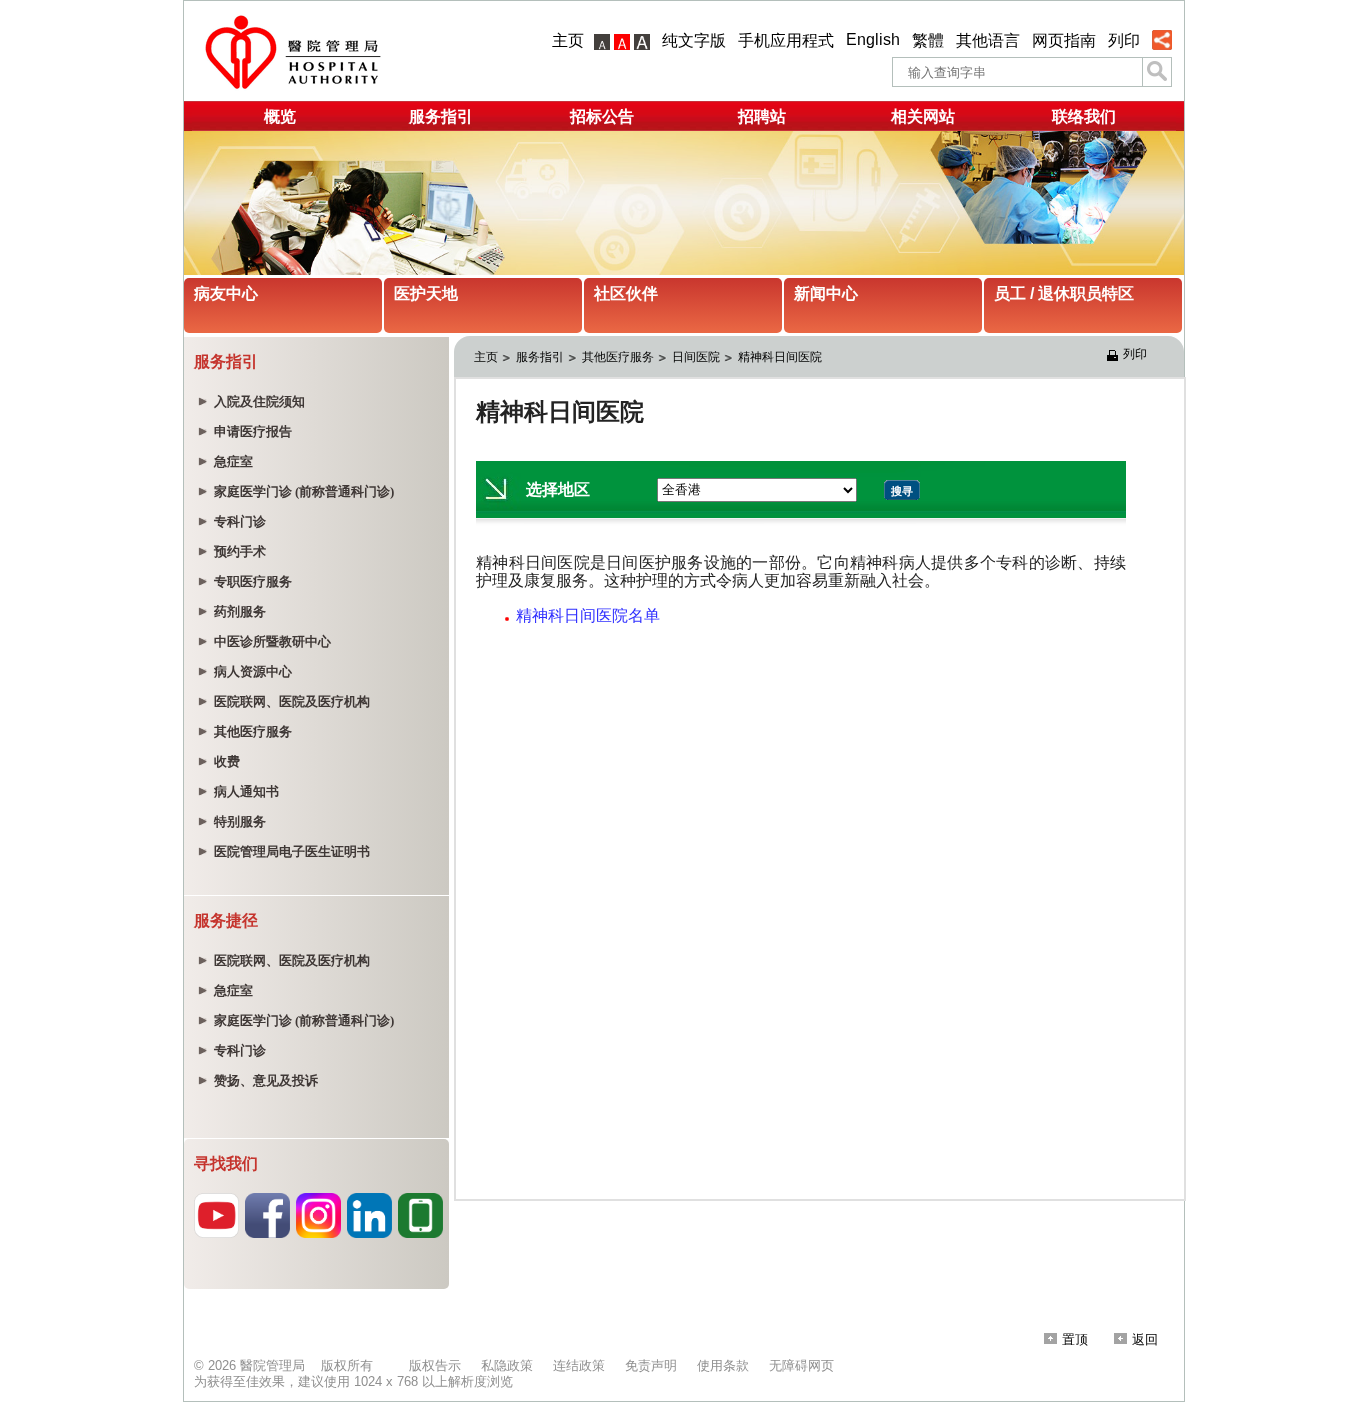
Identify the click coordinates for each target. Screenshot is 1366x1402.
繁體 (928, 40)
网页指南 (1064, 40)
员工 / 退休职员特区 (1064, 293)
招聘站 (762, 116)
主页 (568, 40)
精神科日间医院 (780, 357)
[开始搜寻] (1157, 72)
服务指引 (441, 116)
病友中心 (226, 293)
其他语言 (988, 40)
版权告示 (435, 1365)
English (873, 39)
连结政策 (579, 1365)
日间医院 (696, 357)
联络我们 (1084, 116)
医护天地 (426, 293)
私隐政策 (507, 1365)
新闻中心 (826, 293)
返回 (1145, 1339)
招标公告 (602, 116)
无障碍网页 (801, 1365)
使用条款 (723, 1365)
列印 (1124, 40)
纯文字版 (694, 40)
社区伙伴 (626, 293)
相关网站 (923, 116)
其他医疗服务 (618, 357)
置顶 (1075, 1339)
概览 (280, 116)
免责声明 (651, 1365)
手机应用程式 (786, 40)
